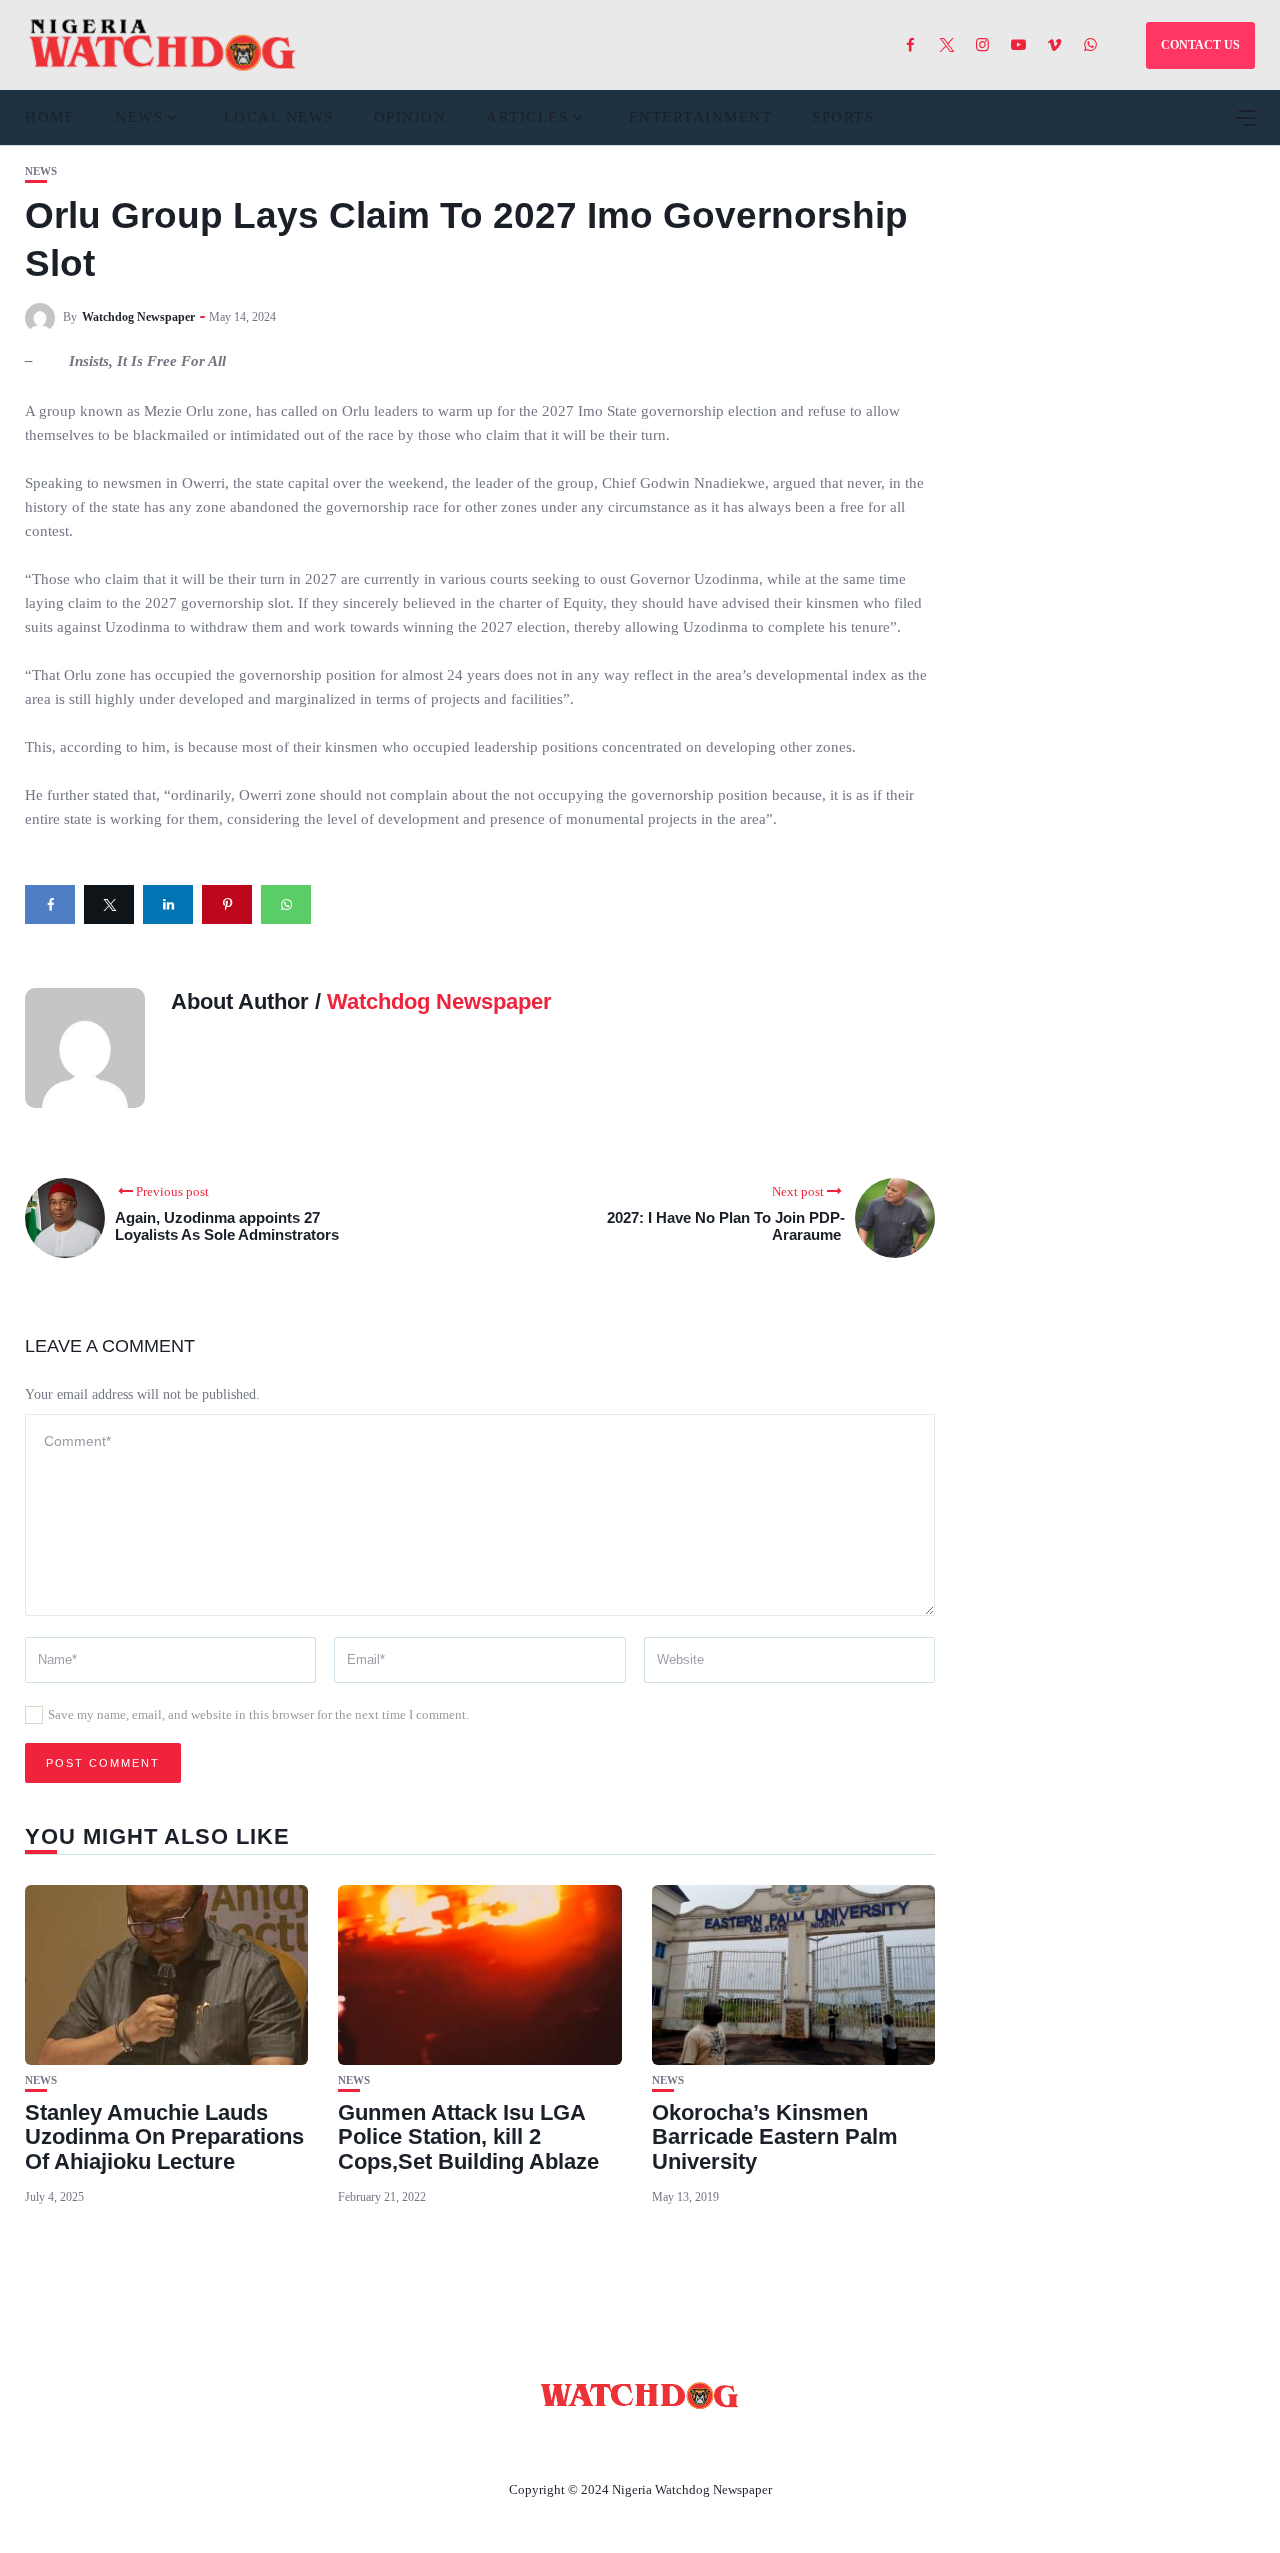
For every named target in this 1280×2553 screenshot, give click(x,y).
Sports (843, 117)
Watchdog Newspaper (138, 317)
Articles (527, 117)
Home (50, 117)
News (139, 117)
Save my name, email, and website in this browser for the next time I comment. (258, 1714)
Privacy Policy (749, 2443)
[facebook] (50, 904)
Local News (279, 117)
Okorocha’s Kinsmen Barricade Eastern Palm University (775, 2136)
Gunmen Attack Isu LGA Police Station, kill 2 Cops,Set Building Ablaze (468, 2136)
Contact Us (616, 2443)
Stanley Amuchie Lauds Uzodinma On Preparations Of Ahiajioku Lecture (164, 2136)
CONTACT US (1200, 45)
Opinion (410, 117)
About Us (507, 2443)
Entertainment (701, 117)
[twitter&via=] (109, 904)
